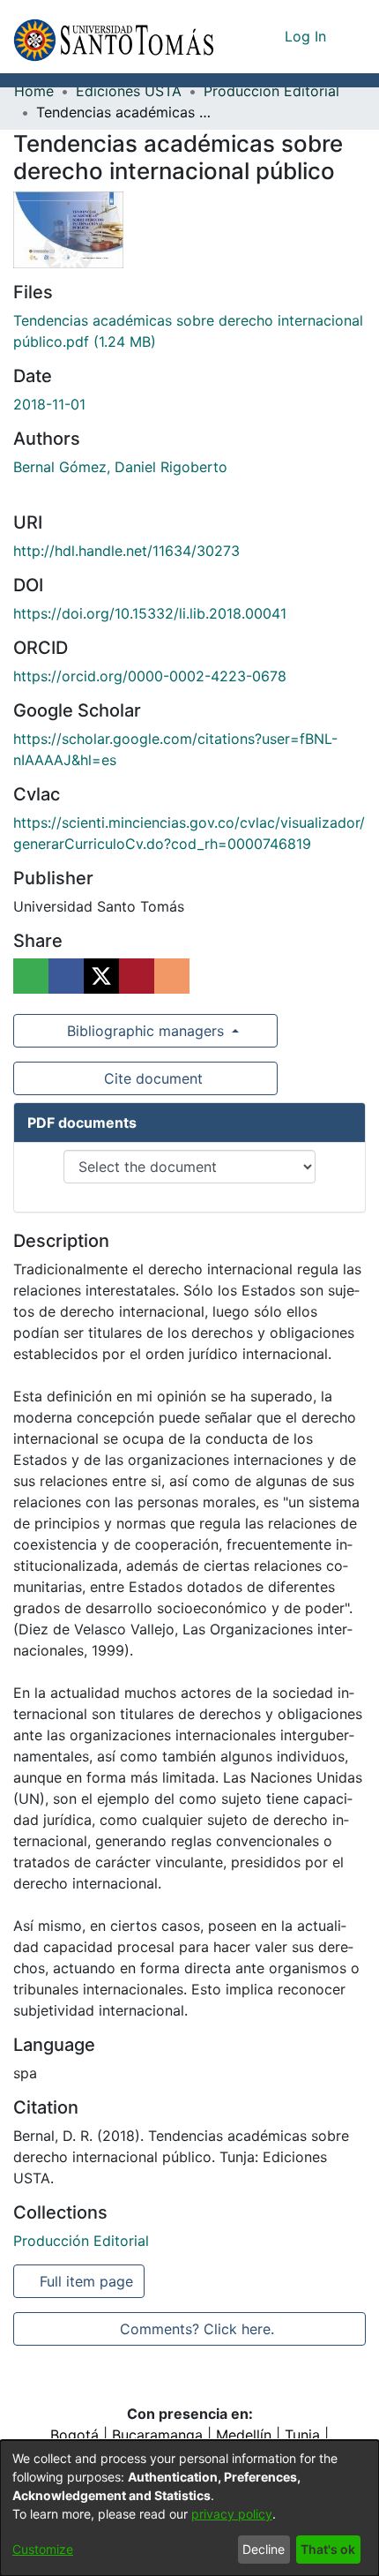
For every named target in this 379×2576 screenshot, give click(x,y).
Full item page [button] (88, 2281)
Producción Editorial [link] (271, 91)
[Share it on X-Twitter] (101, 976)
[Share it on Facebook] (66, 976)
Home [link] (34, 91)
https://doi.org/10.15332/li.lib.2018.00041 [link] (150, 613)
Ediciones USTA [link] (129, 91)
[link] (81, 2241)
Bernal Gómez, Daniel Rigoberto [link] (120, 467)
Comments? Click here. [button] (197, 2329)
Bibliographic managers (145, 1031)
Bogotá (74, 2435)
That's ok (328, 2549)
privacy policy (232, 2514)
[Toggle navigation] (353, 36)
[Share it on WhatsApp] (31, 976)
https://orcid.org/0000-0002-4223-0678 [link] (150, 676)
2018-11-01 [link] (49, 404)
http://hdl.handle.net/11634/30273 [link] (126, 551)
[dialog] (189, 2508)
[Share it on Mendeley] (137, 976)
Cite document (152, 1078)
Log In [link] (306, 36)
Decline (264, 2549)
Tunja (302, 2435)
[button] (113, 37)
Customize (43, 2549)
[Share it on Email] (172, 976)
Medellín (244, 2435)
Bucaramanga (157, 2435)
